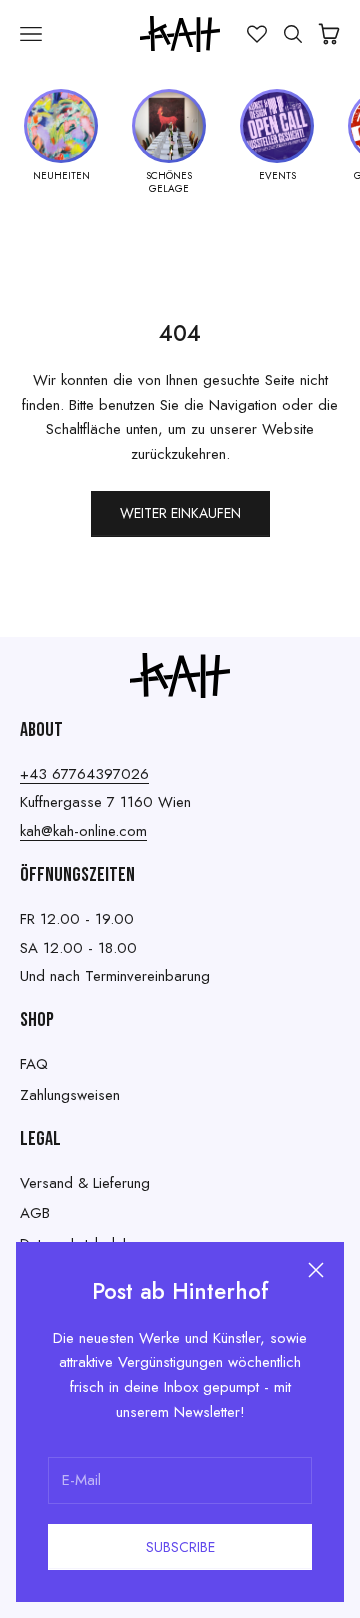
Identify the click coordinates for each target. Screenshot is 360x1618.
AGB (35, 1213)
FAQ (34, 1064)
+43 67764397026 (84, 774)
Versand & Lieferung (85, 1183)
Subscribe (180, 1547)
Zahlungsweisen (70, 1095)
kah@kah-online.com (83, 831)
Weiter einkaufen (180, 513)
